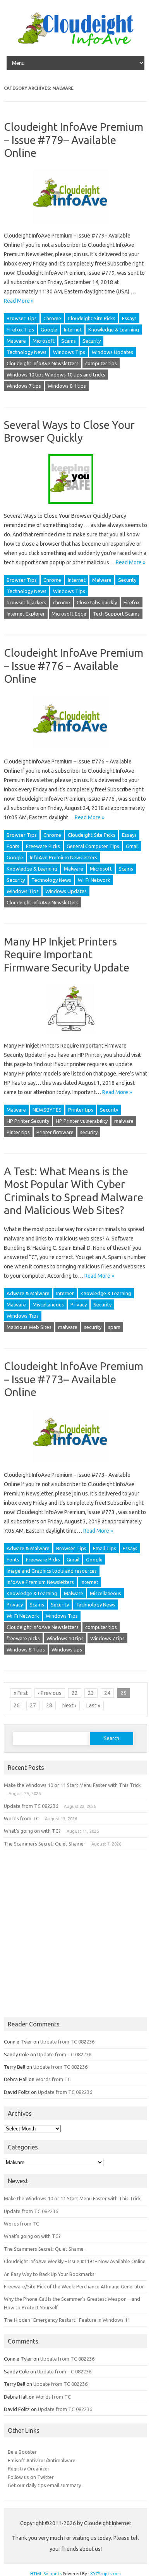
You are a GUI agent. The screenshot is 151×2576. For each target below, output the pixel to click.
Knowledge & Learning (114, 330)
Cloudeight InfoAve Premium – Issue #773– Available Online (74, 1379)
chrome (62, 602)
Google (49, 330)
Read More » (19, 301)
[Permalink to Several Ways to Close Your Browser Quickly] (75, 507)
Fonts (13, 846)
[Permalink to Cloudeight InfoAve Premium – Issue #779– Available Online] (75, 226)
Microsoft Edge (69, 614)
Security (92, 341)
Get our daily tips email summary (44, 2485)
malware (124, 1121)
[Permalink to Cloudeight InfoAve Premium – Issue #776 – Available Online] (75, 752)
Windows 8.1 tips (67, 386)
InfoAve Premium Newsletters (63, 857)
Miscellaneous (48, 1304)
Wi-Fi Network (94, 880)
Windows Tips (69, 352)
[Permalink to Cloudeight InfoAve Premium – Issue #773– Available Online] (75, 1466)
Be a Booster (22, 2452)
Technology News (27, 352)
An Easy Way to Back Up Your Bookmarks (49, 2274)
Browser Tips (22, 318)
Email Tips (105, 1548)
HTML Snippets (46, 2574)
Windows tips (67, 1650)
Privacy (79, 1304)
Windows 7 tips (24, 386)
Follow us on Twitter (31, 2477)
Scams (69, 341)
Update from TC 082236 (31, 1806)
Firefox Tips (20, 330)
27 (33, 1705)
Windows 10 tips (65, 1638)
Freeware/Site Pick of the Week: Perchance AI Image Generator (74, 2286)
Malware (16, 341)
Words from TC (21, 1818)
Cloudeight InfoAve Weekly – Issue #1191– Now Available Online (75, 2261)
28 (49, 1705)
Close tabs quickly (97, 602)
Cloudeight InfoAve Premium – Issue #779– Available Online (74, 140)
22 (75, 1693)
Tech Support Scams (116, 614)
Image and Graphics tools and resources (52, 1571)
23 (91, 1693)
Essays (129, 318)
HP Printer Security (28, 1121)
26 (17, 1705)
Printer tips (81, 1110)
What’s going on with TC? (32, 1831)
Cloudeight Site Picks (92, 318)
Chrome (52, 318)
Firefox (132, 602)
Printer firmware (55, 1132)
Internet (73, 330)
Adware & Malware (28, 1293)
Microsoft (44, 341)
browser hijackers (27, 602)
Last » (93, 1705)
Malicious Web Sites (29, 1327)
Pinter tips (18, 1132)
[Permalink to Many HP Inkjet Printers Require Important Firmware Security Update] (76, 1036)
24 (107, 1693)
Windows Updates (112, 352)
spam (114, 1327)
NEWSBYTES (47, 1110)
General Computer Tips (93, 846)
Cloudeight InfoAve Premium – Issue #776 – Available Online (74, 666)
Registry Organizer (29, 2468)
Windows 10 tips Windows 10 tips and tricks (56, 375)
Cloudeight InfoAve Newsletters (43, 363)
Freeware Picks (43, 846)
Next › (69, 1705)
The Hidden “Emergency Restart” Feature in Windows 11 (67, 2320)
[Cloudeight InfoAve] (75, 44)
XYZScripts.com (106, 2574)
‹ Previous (50, 1693)
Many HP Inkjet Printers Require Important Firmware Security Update (67, 954)
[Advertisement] (75, 1934)
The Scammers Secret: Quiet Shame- (45, 1844)
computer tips (101, 363)
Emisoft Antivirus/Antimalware (42, 2460)
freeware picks (23, 1638)
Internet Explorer (26, 614)
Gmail (132, 846)
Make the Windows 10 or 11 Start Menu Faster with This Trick (72, 1785)
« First (21, 1693)
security (89, 1132)
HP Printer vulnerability (82, 1121)
